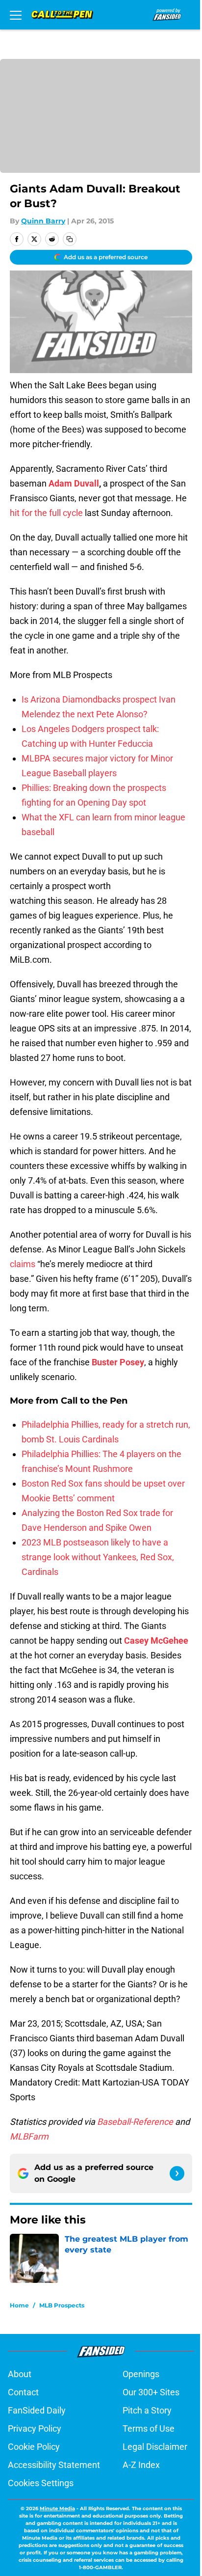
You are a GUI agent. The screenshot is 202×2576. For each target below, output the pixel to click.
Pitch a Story (147, 2410)
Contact (23, 2392)
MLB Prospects (62, 2305)
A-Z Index (141, 2465)
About (20, 2374)
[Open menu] (16, 15)
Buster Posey (118, 1362)
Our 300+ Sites (151, 2392)
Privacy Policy (35, 2428)
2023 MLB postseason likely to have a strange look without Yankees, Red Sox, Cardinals (98, 1557)
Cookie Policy (34, 2447)
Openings (141, 2374)
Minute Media (57, 2508)
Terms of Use (149, 2428)
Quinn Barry (43, 221)
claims (23, 1264)
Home (19, 2305)
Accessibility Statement (54, 2465)
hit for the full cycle (46, 513)
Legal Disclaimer (155, 2447)
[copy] (70, 239)
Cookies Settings (41, 2483)
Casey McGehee (156, 1641)
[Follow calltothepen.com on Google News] (177, 2173)
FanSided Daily (37, 2410)
